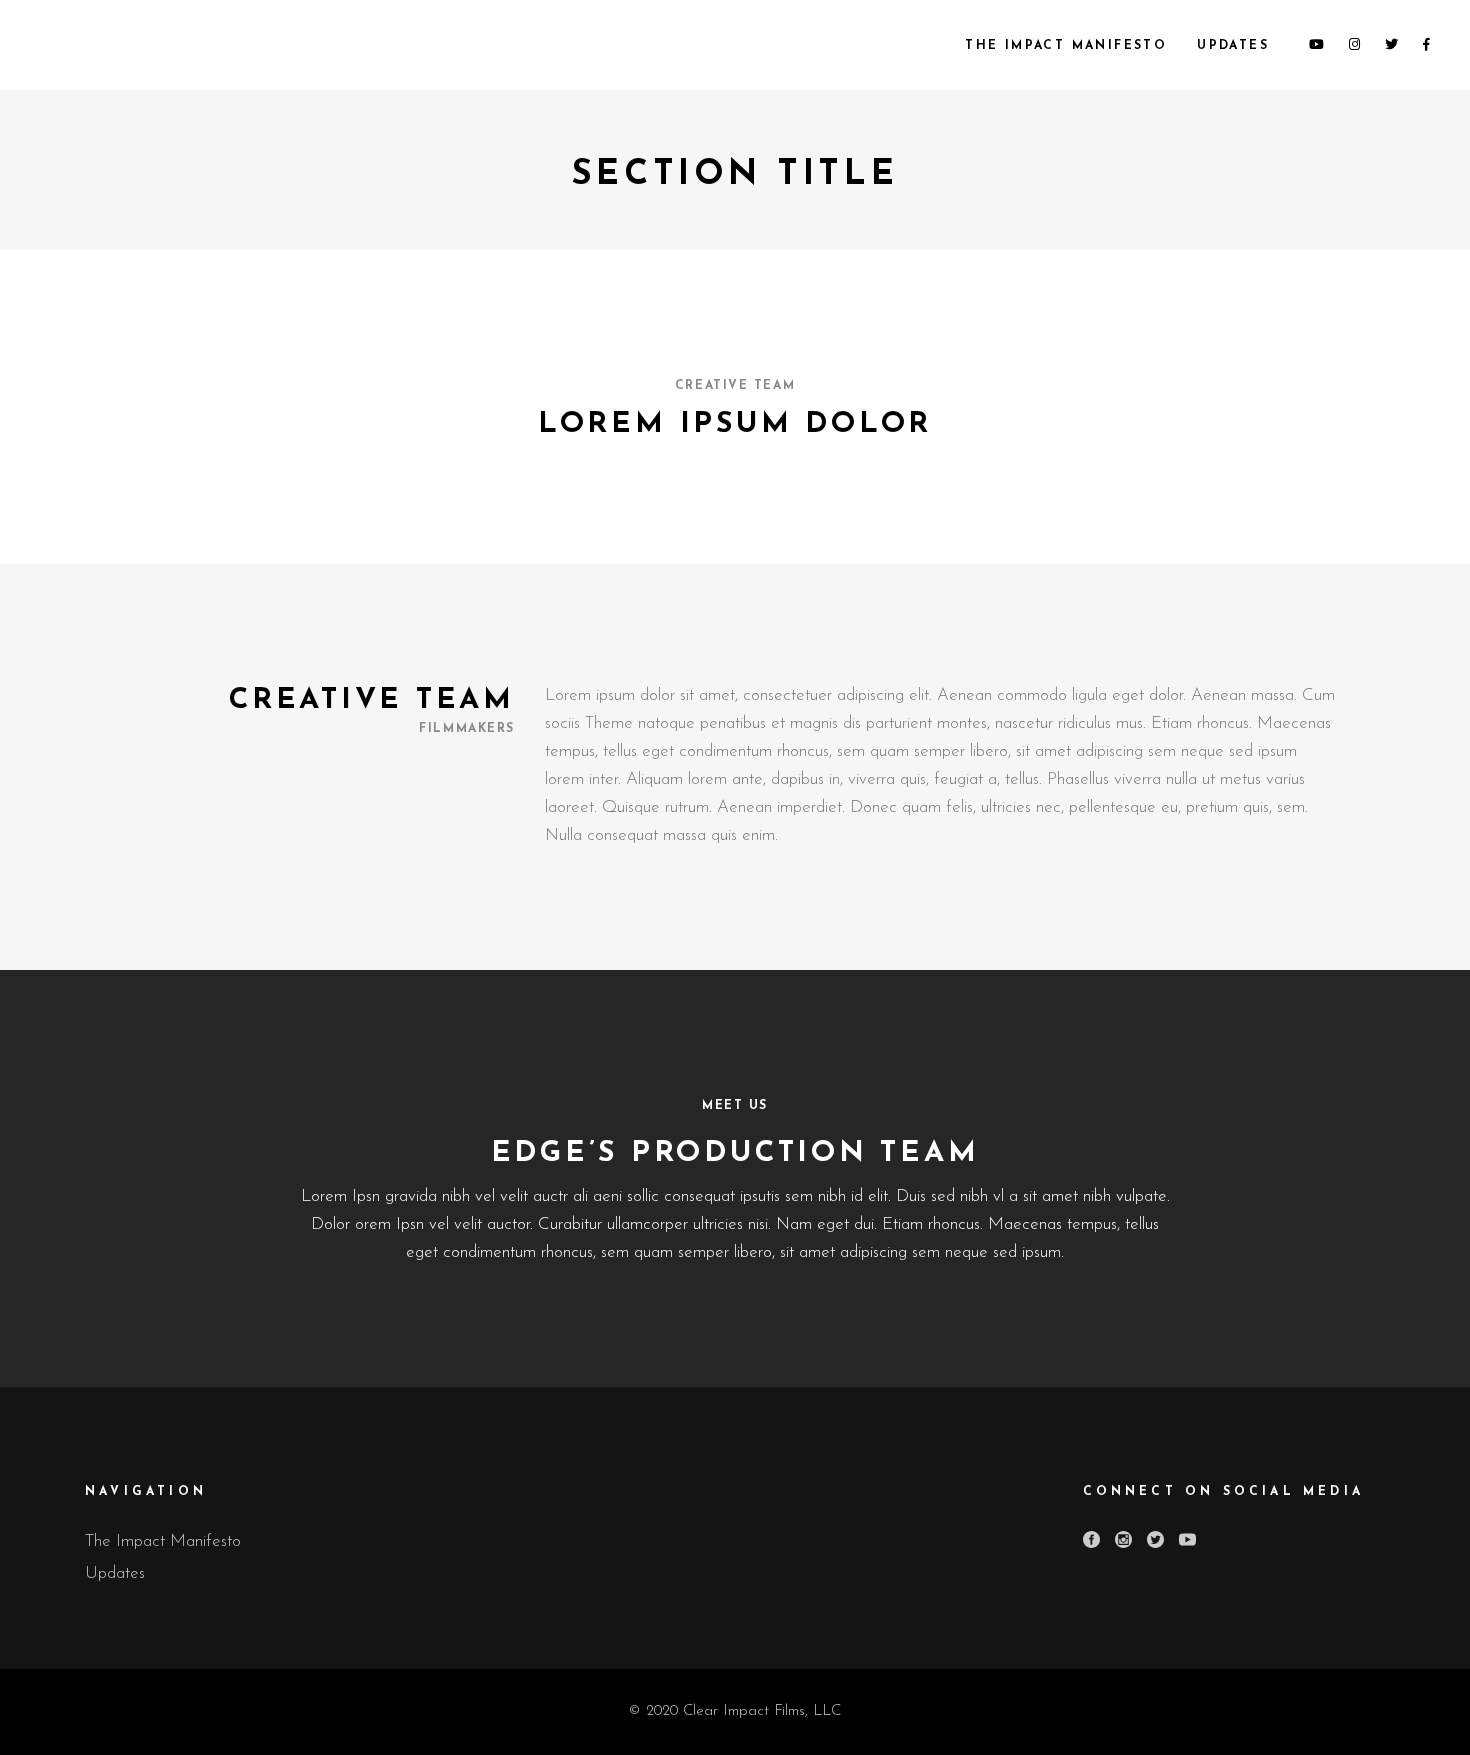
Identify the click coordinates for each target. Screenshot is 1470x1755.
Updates (115, 1573)
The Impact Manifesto (163, 1541)
